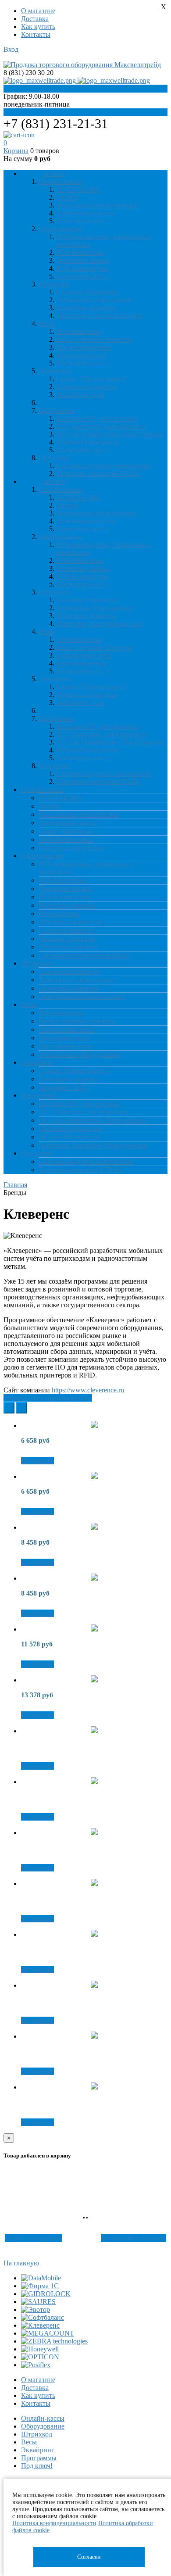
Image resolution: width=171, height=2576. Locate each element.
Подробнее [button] (37, 1461)
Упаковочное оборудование (80, 1054)
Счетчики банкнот (66, 930)
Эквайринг (38, 2450)
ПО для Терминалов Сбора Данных (109, 434)
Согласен (89, 2557)
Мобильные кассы (66, 839)
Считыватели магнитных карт (84, 955)
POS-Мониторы (80, 252)
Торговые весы (79, 331)
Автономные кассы (85, 213)
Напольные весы (81, 355)
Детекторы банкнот (68, 947)
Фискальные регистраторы (96, 205)
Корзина (16, 151)
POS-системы (59, 914)
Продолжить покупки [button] (134, 2238)
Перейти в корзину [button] (33, 2238)
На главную (21, 2263)
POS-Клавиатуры (82, 268)
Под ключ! (37, 2466)
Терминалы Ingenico (86, 387)
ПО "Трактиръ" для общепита (101, 426)
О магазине (38, 11)
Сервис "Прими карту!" (92, 379)
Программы (39, 2458)
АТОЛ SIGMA (78, 189)
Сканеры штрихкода (87, 292)
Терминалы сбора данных (95, 300)
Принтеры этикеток (86, 308)
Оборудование (43, 2426)
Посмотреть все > (82, 221)
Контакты (36, 34)
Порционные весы (84, 347)
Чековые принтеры (67, 939)
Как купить (38, 27)
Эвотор (67, 197)
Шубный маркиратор (88, 442)
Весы (29, 2442)
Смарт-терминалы (66, 831)
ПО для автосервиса (69, 1137)
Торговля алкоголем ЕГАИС (98, 474)
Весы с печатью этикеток (94, 339)
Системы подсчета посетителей (103, 466)
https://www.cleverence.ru (88, 1390)
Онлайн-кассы (43, 2418)
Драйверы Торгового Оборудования (93, 1145)
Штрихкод (37, 2434)
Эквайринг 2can (80, 395)
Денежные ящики (83, 260)
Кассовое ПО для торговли (97, 418)
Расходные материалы (72, 848)
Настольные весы (65, 1046)
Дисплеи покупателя (70, 922)
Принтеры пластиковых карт (100, 316)
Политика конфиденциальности (54, 2523)
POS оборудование (67, 905)
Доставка (35, 19)
